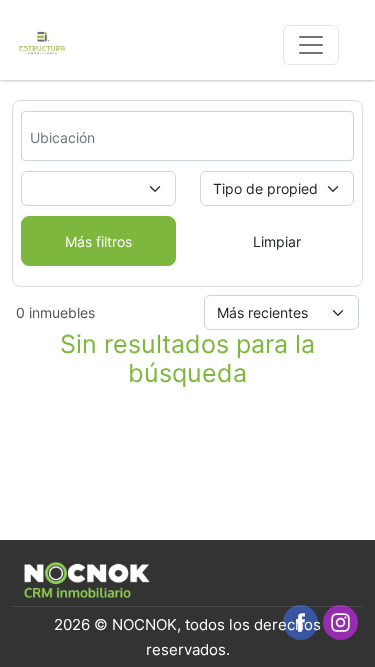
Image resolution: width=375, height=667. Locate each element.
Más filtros (98, 241)
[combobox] (86, 137)
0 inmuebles (55, 312)
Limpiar (277, 241)
